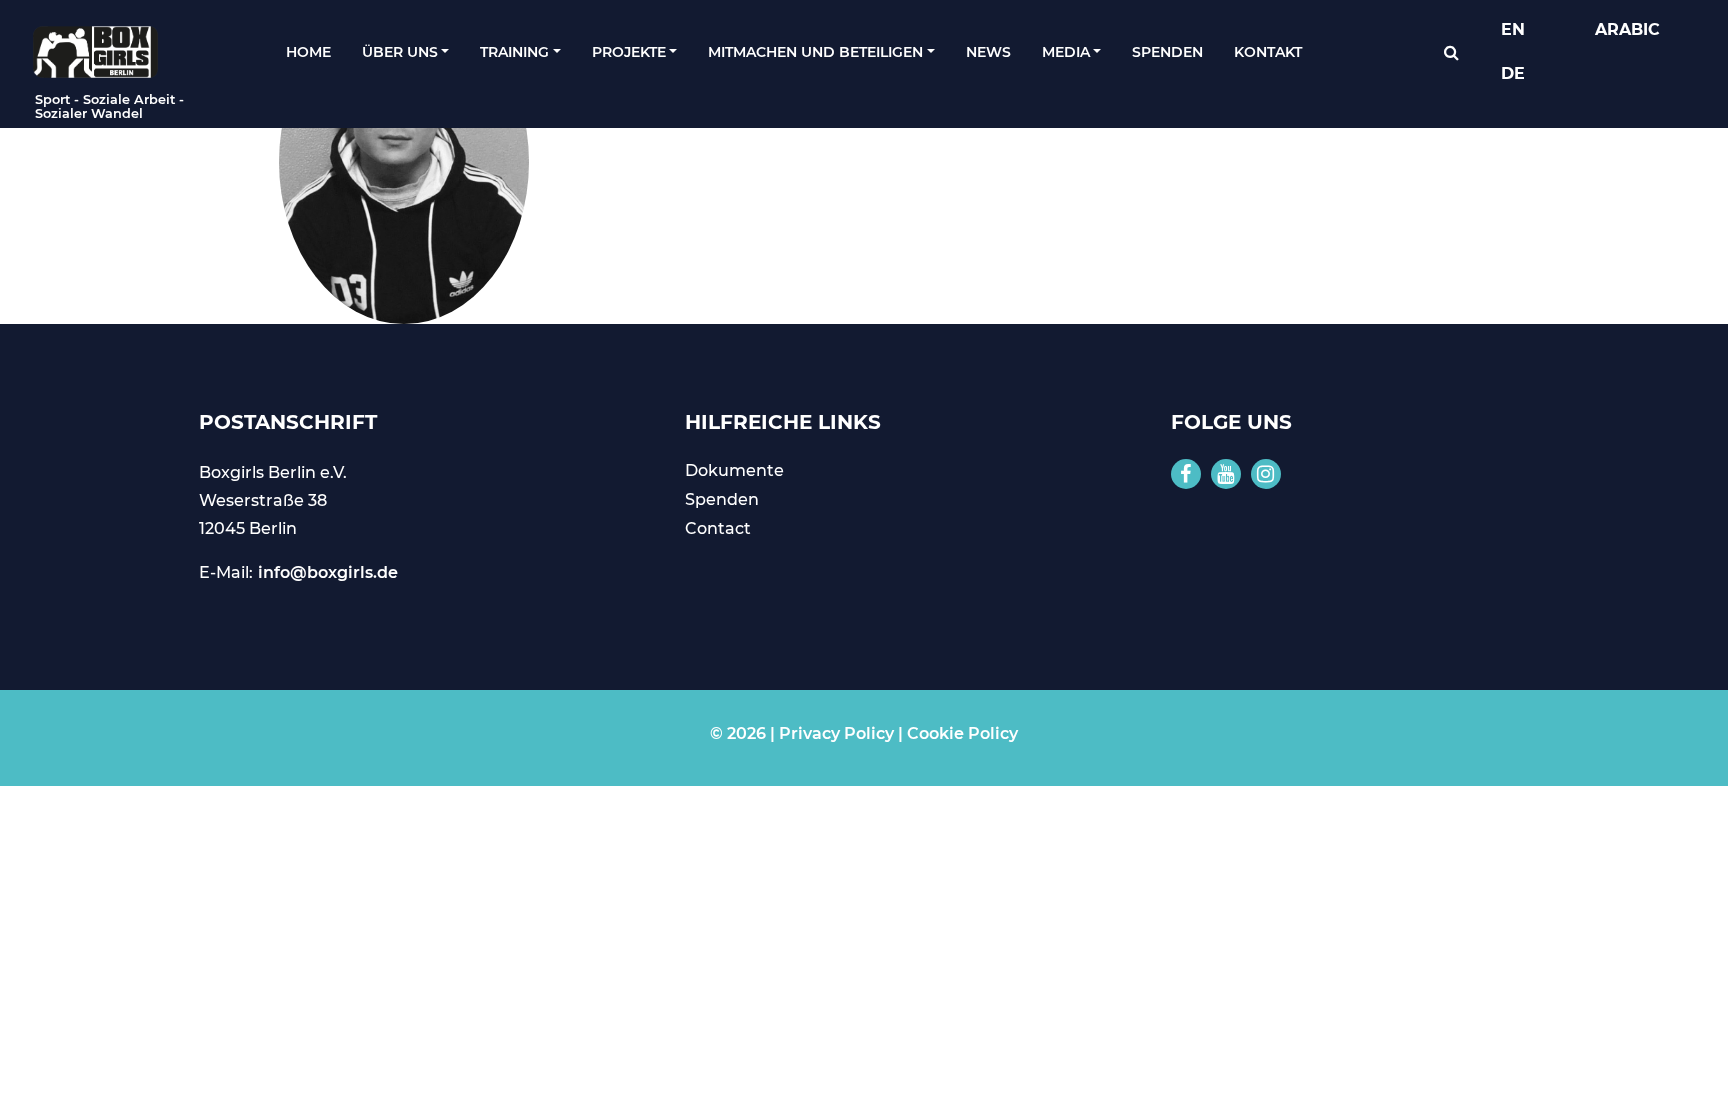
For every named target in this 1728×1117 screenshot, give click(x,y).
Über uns (400, 52)
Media (1066, 52)
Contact (718, 528)
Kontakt (1268, 52)
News (988, 52)
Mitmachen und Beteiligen (815, 52)
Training (514, 52)
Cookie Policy (962, 733)
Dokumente (734, 470)
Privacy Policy (836, 733)
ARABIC (1627, 29)
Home (308, 52)
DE (1513, 73)
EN (1513, 29)
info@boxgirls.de (328, 572)
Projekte (629, 52)
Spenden (1167, 52)
